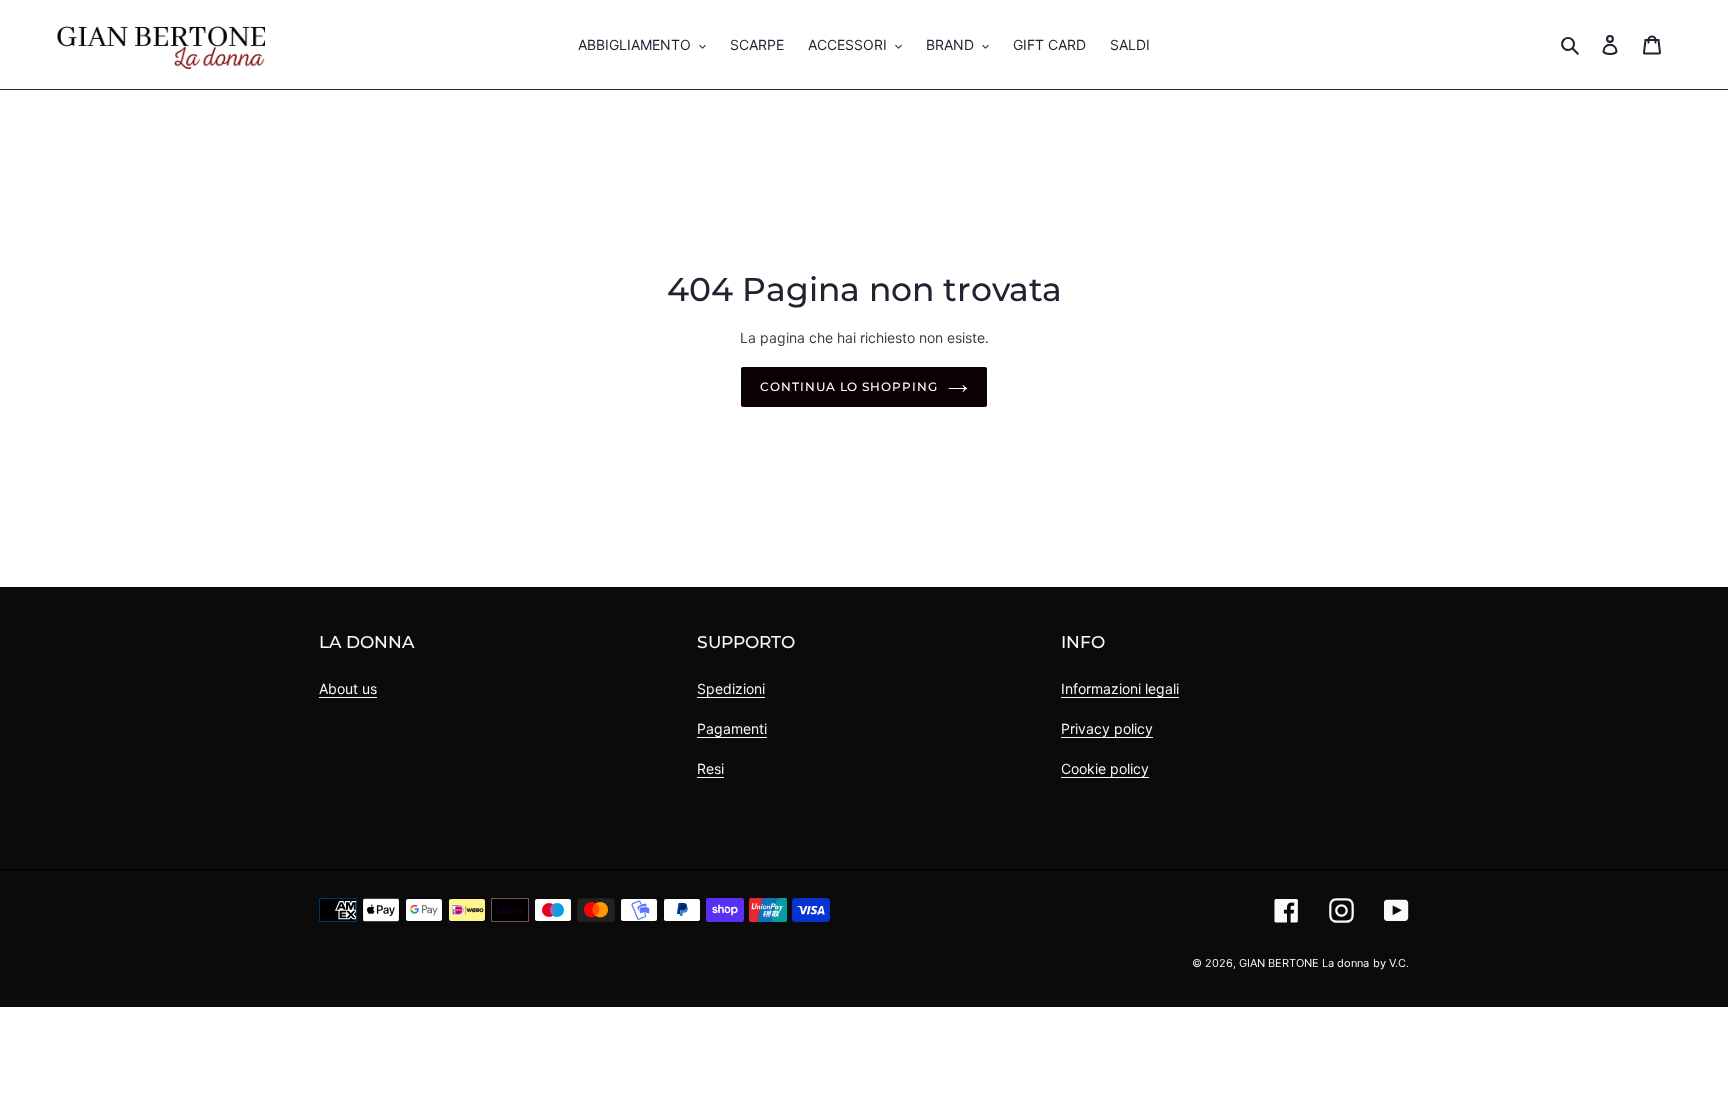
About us (348, 688)
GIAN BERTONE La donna (1304, 963)
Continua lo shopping (849, 386)
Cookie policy (1105, 768)
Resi (710, 768)
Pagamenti (732, 728)
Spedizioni (731, 688)
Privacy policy (1107, 728)
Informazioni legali (1120, 688)
